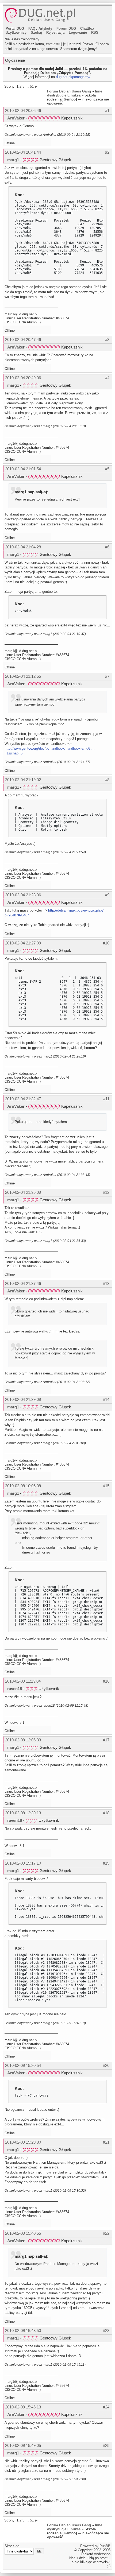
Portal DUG (15, 28)
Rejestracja (55, 32)
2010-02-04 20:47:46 (23, 340)
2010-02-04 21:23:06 (23, 895)
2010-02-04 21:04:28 (23, 547)
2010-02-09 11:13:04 (23, 1681)
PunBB (105, 2546)
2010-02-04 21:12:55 (23, 676)
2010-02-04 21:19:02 (23, 780)
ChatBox (87, 28)
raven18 (15, 1689)
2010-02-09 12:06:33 (23, 1740)
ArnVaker (16, 118)
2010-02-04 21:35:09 (23, 1192)
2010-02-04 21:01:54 (23, 469)
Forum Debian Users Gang (69, 91)
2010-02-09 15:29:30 (23, 2142)
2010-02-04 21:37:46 (23, 1283)
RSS (95, 32)
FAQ (32, 28)
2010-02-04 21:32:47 (23, 1099)
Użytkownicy (16, 32)
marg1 (13, 160)
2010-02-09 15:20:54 (23, 2065)
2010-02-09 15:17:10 (23, 1863)
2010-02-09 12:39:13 (23, 1813)
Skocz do (12, 2546)
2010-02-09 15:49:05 (23, 2445)
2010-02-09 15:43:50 (23, 2331)
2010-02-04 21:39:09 (23, 1399)
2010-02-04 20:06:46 (23, 111)
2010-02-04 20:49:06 (23, 378)
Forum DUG (66, 28)
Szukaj (36, 32)
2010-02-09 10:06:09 (23, 1486)
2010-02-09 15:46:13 (23, 2407)
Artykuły (45, 28)
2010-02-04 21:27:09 (23, 943)
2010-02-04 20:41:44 (23, 152)
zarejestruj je (56, 44)
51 (32, 86)
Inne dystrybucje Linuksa (75, 93)
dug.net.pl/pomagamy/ (73, 77)
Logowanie (78, 32)
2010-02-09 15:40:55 (23, 2233)
